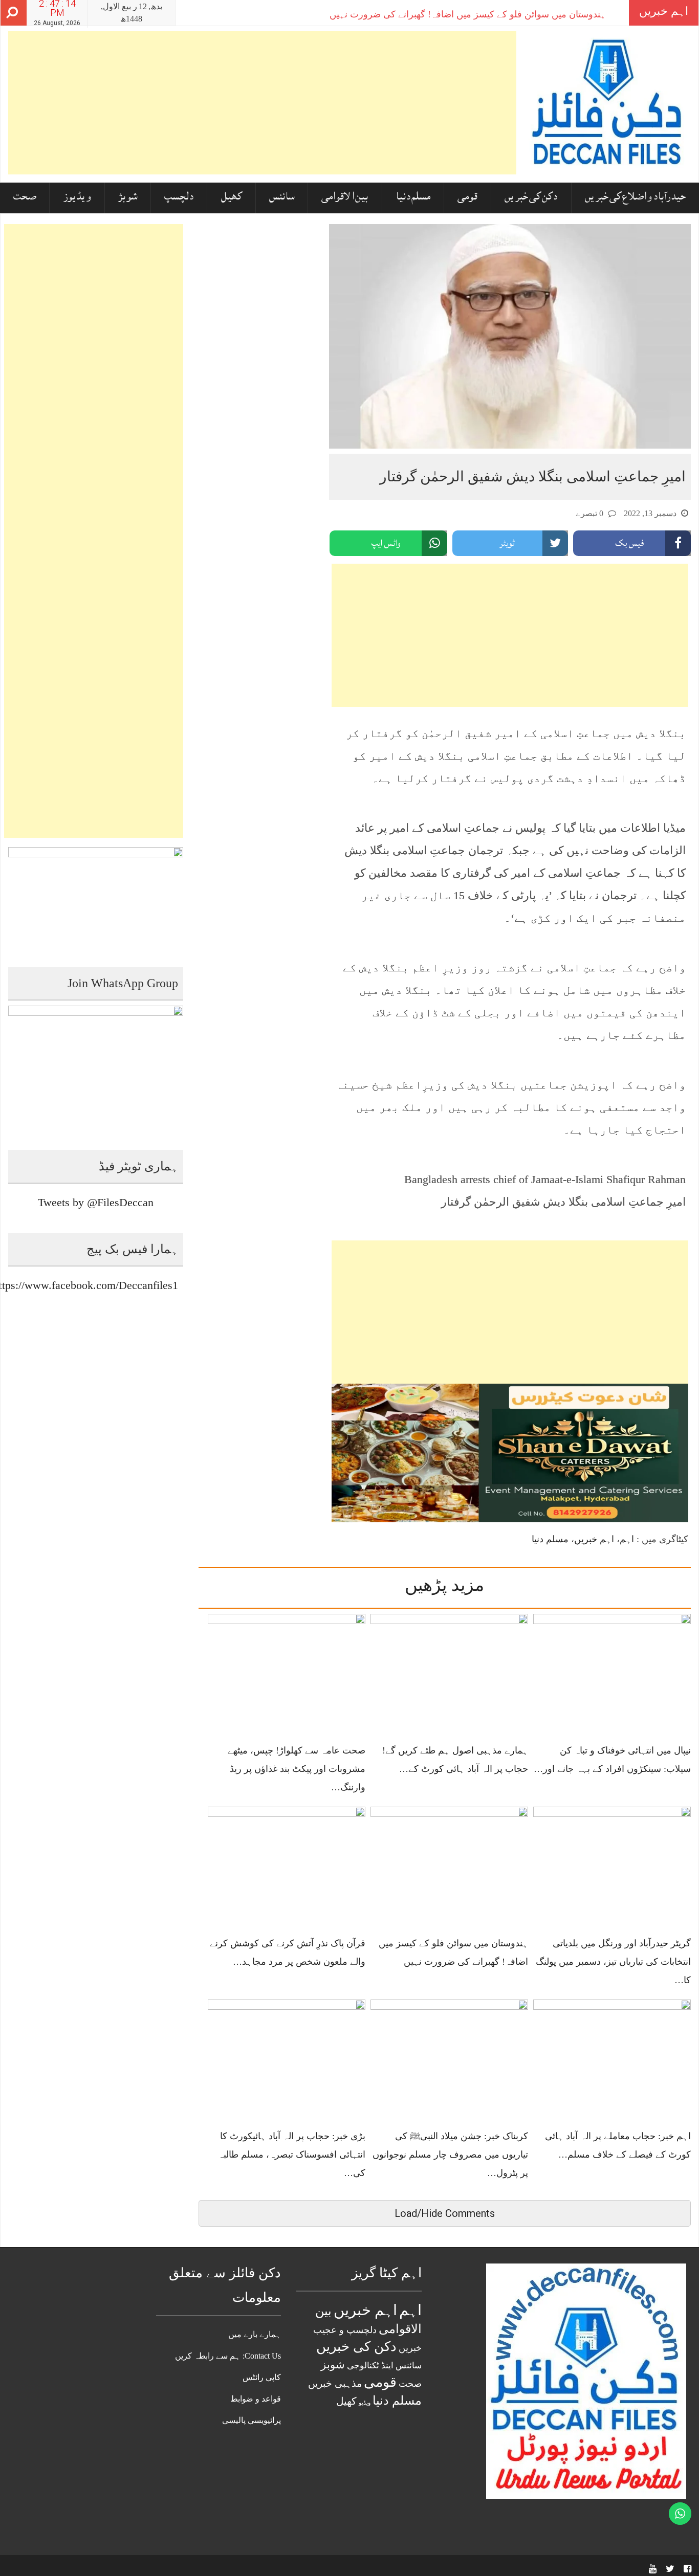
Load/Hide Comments (445, 2213)
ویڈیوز (77, 198)
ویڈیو (365, 2403)
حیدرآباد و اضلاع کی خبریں (635, 198)
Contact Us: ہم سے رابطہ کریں (228, 2356)
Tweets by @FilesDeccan (96, 1202)
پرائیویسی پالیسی (252, 2420)
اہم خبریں (594, 1539)
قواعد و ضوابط (256, 2399)
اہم (627, 1539)
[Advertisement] (262, 103)
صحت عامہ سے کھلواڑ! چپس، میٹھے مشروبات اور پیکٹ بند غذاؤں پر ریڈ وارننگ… (297, 1769)
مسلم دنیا (413, 198)
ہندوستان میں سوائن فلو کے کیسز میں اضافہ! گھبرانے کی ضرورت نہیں (468, 14)
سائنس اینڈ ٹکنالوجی (384, 2365)
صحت (25, 198)
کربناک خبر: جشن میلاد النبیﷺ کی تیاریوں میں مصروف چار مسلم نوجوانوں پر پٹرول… (450, 2155)
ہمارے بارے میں (255, 2334)
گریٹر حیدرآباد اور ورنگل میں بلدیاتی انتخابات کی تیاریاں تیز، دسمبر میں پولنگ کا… (613, 1962)
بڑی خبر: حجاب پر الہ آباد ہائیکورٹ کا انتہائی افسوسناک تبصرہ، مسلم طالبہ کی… (292, 2155)
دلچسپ (179, 198)
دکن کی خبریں (531, 198)
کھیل (232, 198)
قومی (467, 198)
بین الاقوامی (345, 198)
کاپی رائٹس (262, 2377)
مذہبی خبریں (335, 2383)
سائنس (282, 198)
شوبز (128, 198)
